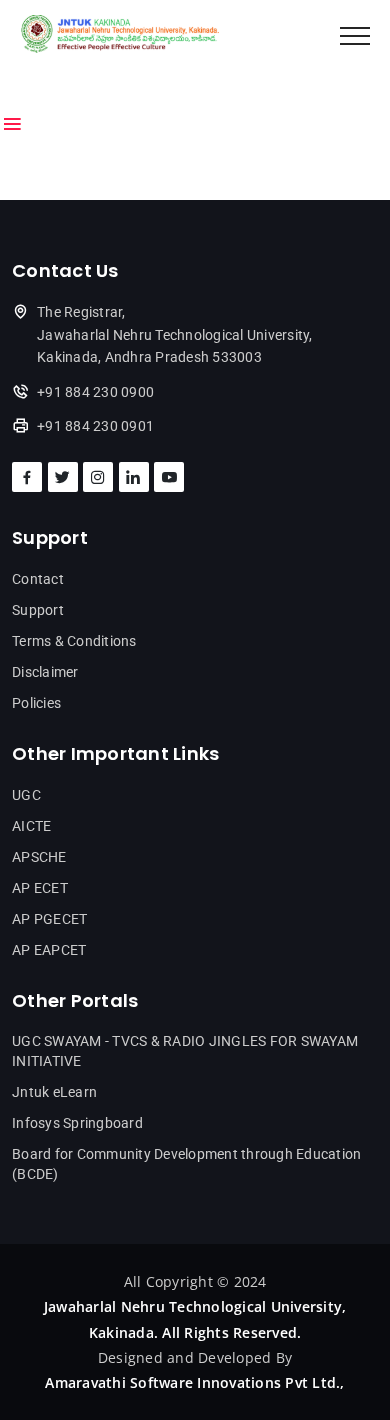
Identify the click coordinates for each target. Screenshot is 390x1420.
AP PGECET (49, 919)
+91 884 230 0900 (95, 392)
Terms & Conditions (74, 641)
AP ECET (40, 888)
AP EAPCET (49, 950)
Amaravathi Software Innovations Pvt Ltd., (194, 1382)
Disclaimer (45, 672)
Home (33, 89)
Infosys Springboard (77, 1123)
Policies (36, 703)
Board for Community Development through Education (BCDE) (186, 1164)
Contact (38, 579)
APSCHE (39, 857)
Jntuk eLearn (54, 1092)
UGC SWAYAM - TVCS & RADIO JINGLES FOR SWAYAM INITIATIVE (185, 1051)
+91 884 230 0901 (95, 426)
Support (38, 610)
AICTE (31, 826)
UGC (26, 795)
